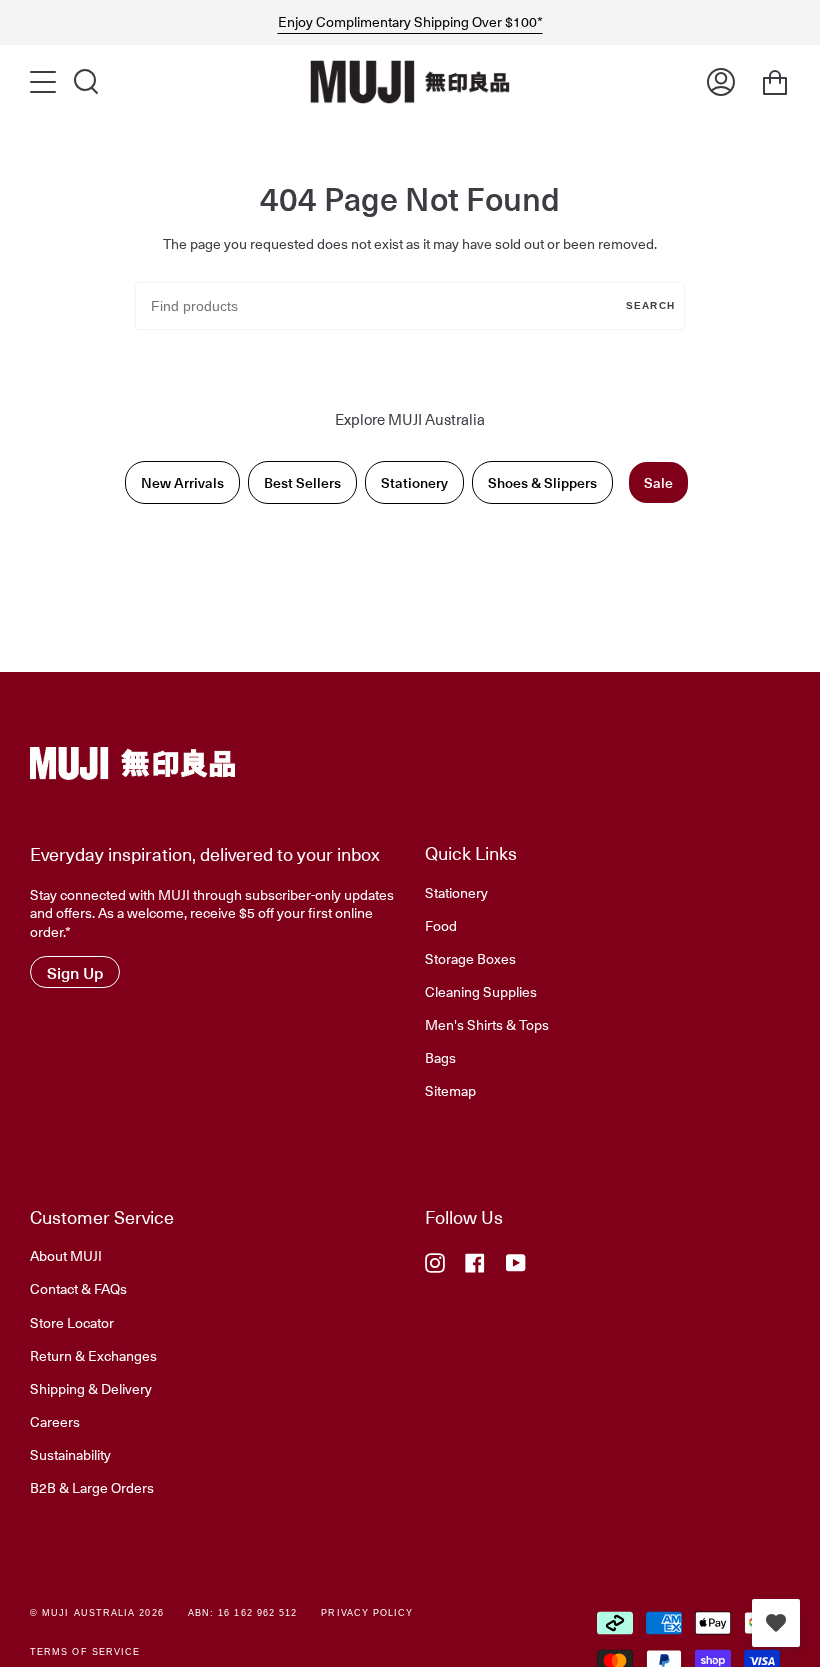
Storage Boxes (470, 958)
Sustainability (70, 1454)
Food (441, 925)
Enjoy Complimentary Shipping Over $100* (410, 22)
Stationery (414, 482)
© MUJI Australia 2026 (97, 1613)
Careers (55, 1421)
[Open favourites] (776, 1623)
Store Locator (72, 1322)
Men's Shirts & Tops (487, 1024)
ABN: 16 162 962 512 (243, 1613)
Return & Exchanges (93, 1355)
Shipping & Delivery (91, 1388)
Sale (658, 482)
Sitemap (450, 1090)
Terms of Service (85, 1652)
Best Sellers (302, 482)
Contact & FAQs (78, 1288)
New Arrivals (182, 482)
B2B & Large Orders (92, 1487)
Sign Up (75, 972)
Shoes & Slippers (542, 482)
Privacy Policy (367, 1613)
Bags (440, 1057)
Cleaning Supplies (481, 991)
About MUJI (66, 1255)
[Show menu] (45, 82)
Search (650, 305)
